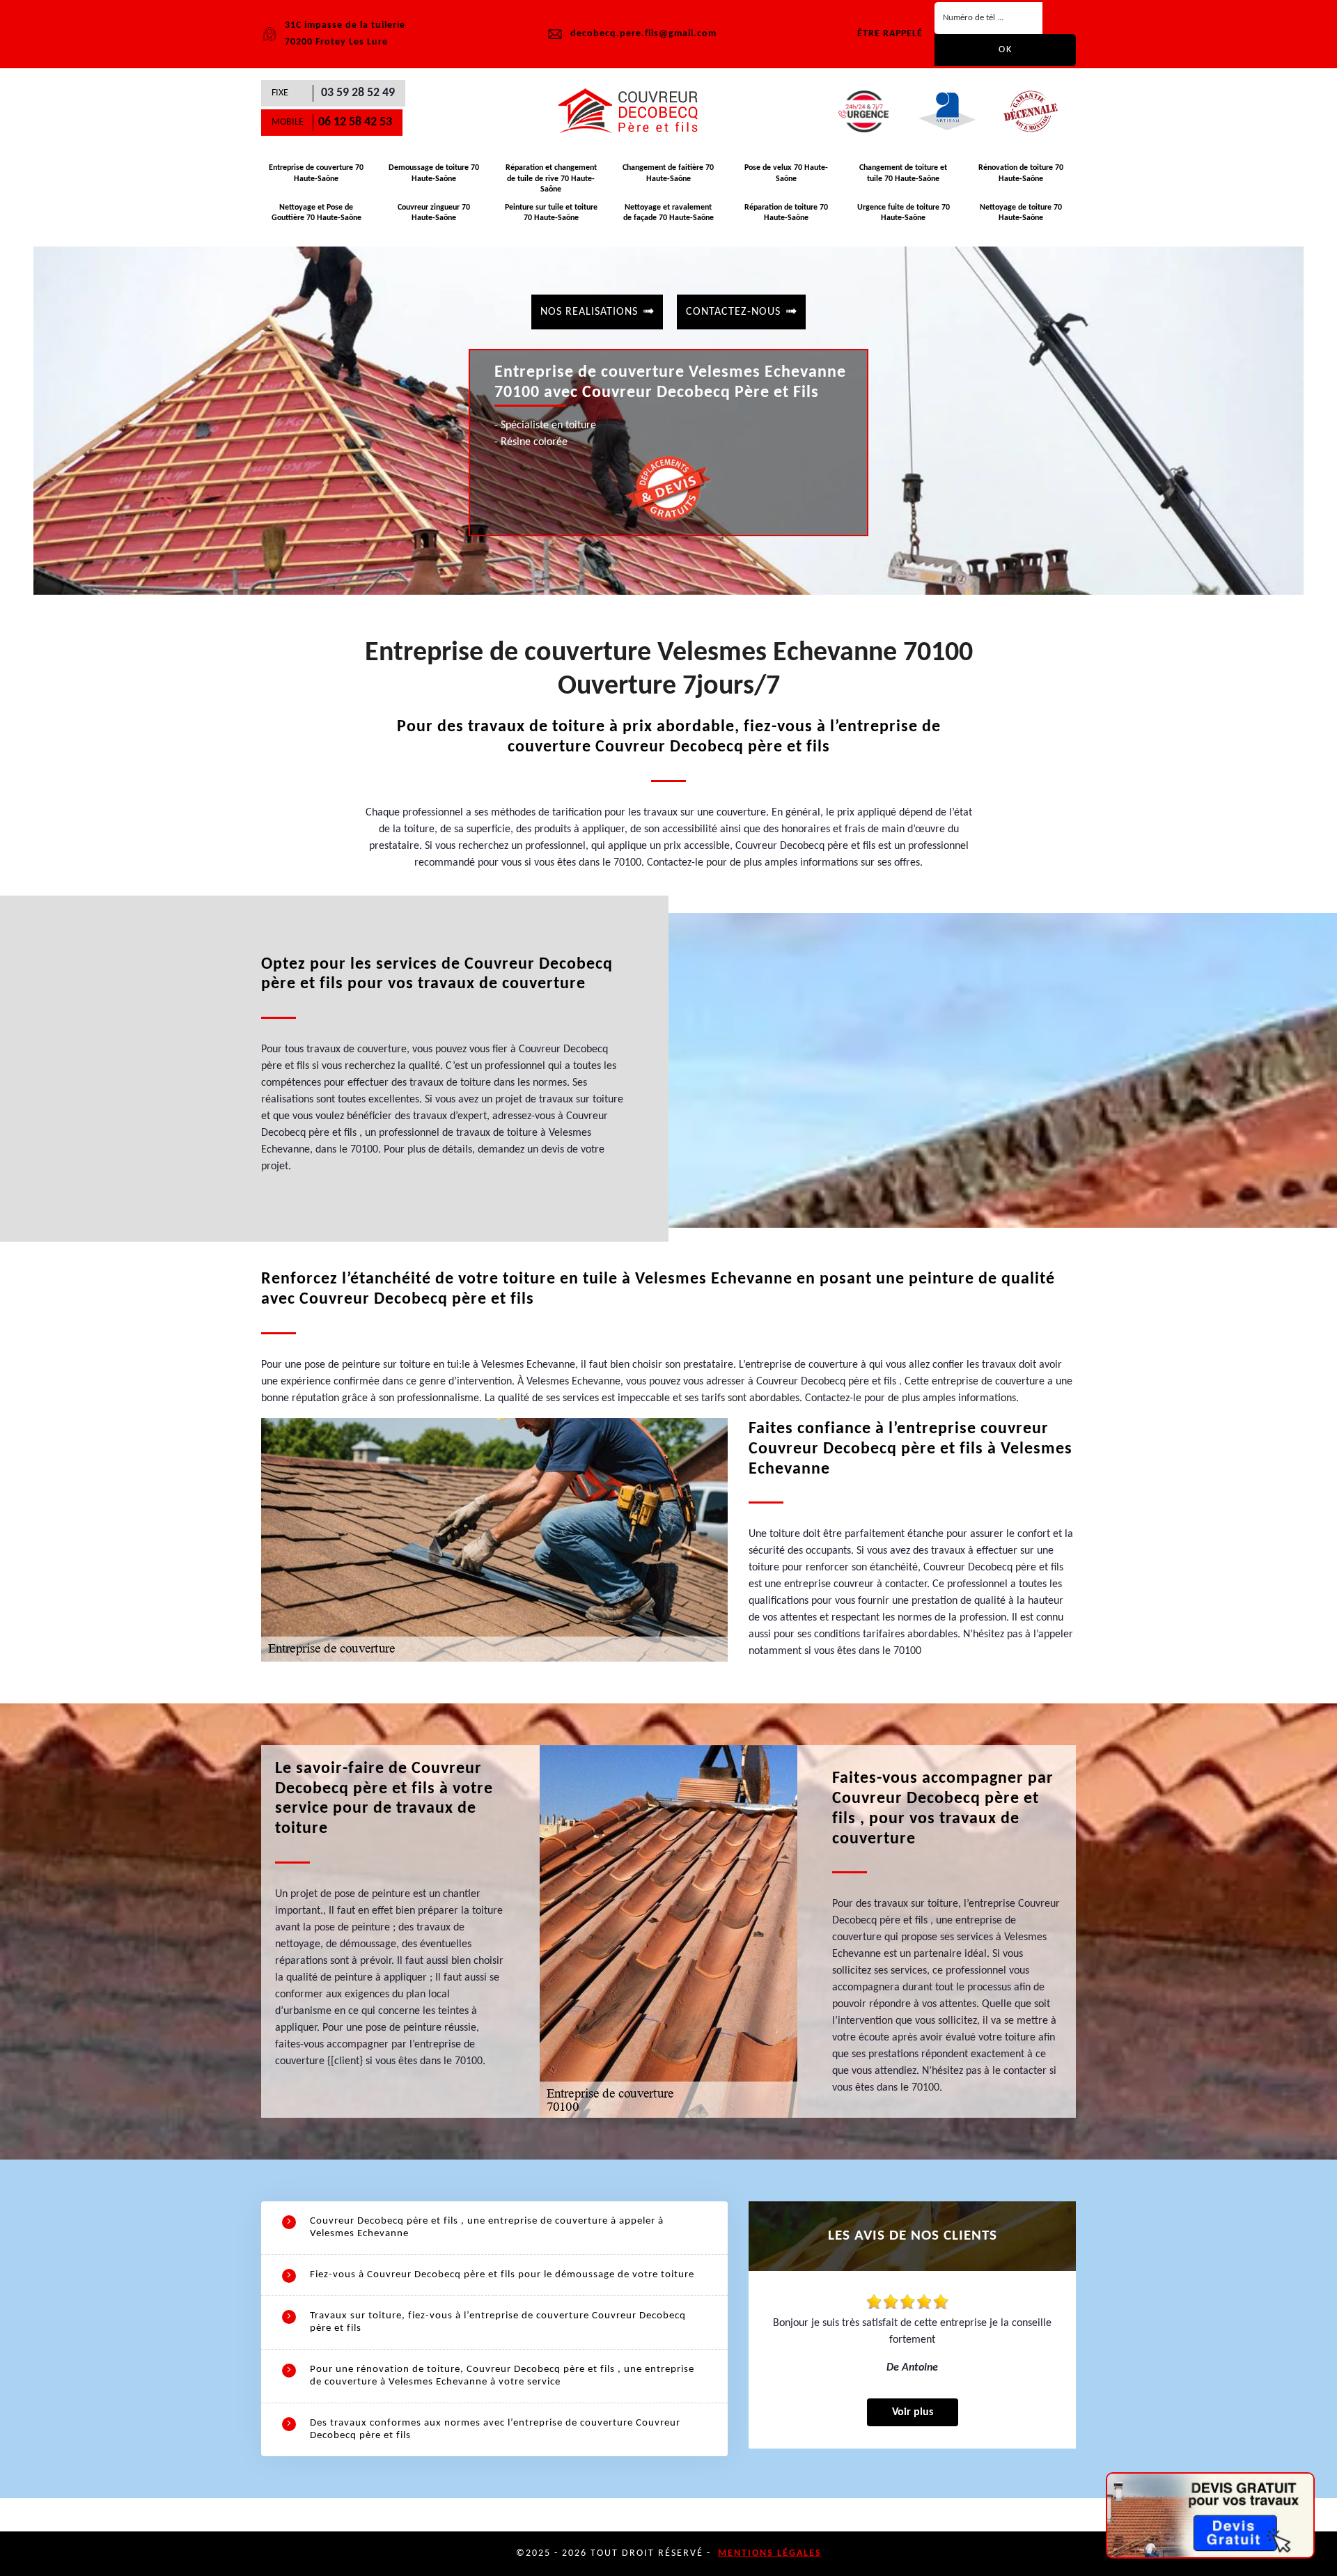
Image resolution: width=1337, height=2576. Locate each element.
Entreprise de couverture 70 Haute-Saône (316, 173)
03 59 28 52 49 (358, 93)
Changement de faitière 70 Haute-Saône (668, 173)
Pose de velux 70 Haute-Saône (786, 173)
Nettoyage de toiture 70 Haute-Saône (1021, 213)
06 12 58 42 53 (355, 122)
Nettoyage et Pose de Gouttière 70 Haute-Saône (316, 213)
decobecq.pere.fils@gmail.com (643, 34)
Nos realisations (589, 312)
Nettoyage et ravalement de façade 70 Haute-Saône (668, 213)
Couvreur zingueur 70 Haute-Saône (434, 213)
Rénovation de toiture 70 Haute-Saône (1021, 173)
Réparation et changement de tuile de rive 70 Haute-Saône (551, 179)
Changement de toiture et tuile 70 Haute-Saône (903, 173)
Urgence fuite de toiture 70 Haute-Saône (904, 213)
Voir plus (913, 2412)
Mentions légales (770, 2553)
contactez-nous (733, 312)
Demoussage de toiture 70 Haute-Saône (434, 173)
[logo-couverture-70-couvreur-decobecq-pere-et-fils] (634, 111)
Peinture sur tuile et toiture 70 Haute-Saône (551, 213)
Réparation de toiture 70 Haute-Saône (786, 213)
